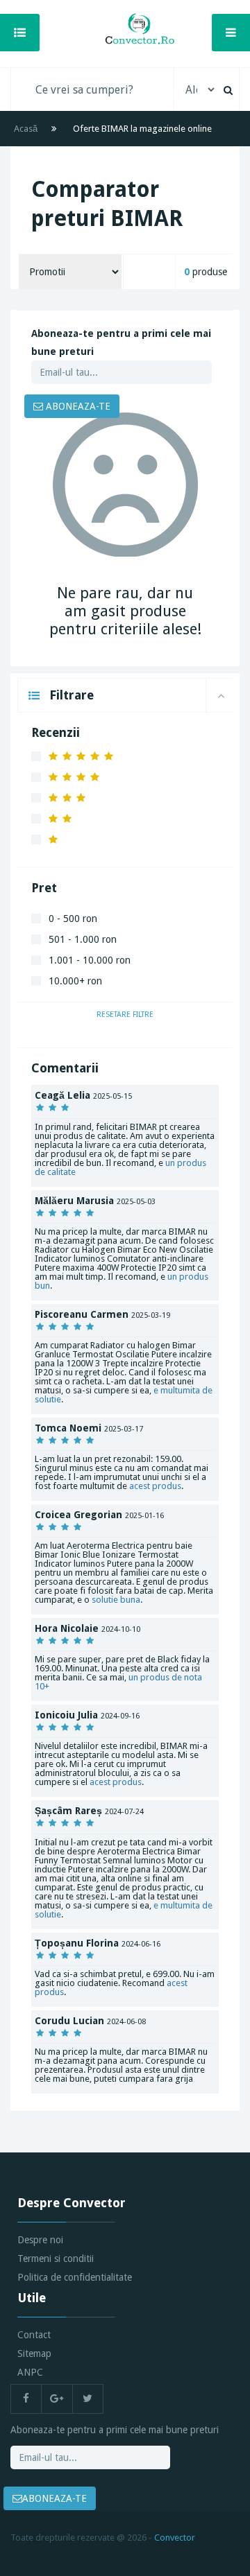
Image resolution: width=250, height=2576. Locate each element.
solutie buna (116, 1600)
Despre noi (40, 2240)
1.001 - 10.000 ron (90, 960)
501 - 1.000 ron (83, 939)
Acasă (26, 129)
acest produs (155, 1486)
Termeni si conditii (56, 2259)
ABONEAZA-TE (77, 406)
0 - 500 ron (73, 919)
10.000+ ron (75, 981)
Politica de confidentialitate (75, 2277)
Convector (175, 2538)
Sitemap (34, 2353)
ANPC (30, 2372)
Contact (34, 2335)
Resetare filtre (125, 1015)
